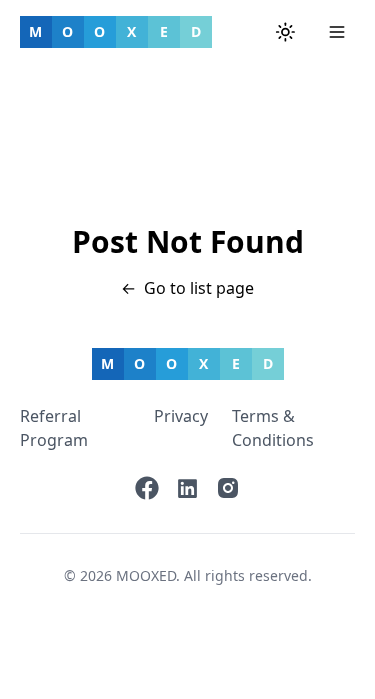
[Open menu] (337, 32)
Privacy (181, 416)
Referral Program (54, 428)
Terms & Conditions (273, 428)
